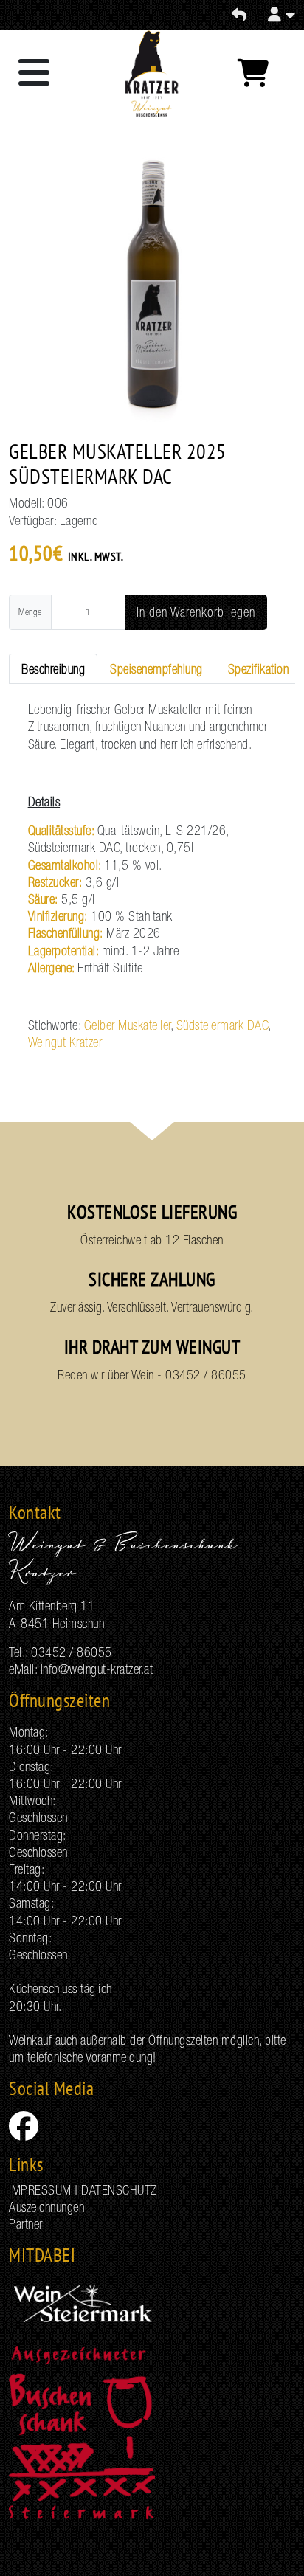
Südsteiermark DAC (222, 1025)
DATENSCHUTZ (119, 2190)
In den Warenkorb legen (196, 612)
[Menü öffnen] (34, 74)
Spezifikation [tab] (259, 669)
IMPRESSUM (40, 2190)
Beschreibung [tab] (53, 669)
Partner (26, 2224)
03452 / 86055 (206, 1375)
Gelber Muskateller (127, 1025)
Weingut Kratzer (65, 1042)
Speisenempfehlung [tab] (156, 669)
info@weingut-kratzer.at (97, 1669)
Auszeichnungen (46, 2207)
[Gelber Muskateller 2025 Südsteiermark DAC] (152, 289)
